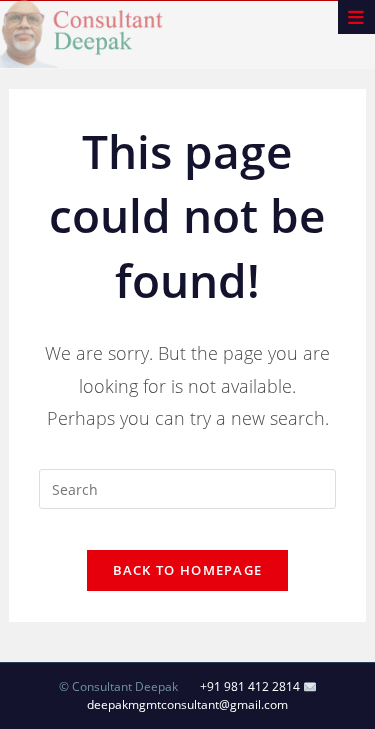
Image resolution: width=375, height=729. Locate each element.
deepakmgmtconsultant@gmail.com (187, 704)
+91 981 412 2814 (250, 686)
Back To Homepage (188, 570)
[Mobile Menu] (356, 17)
